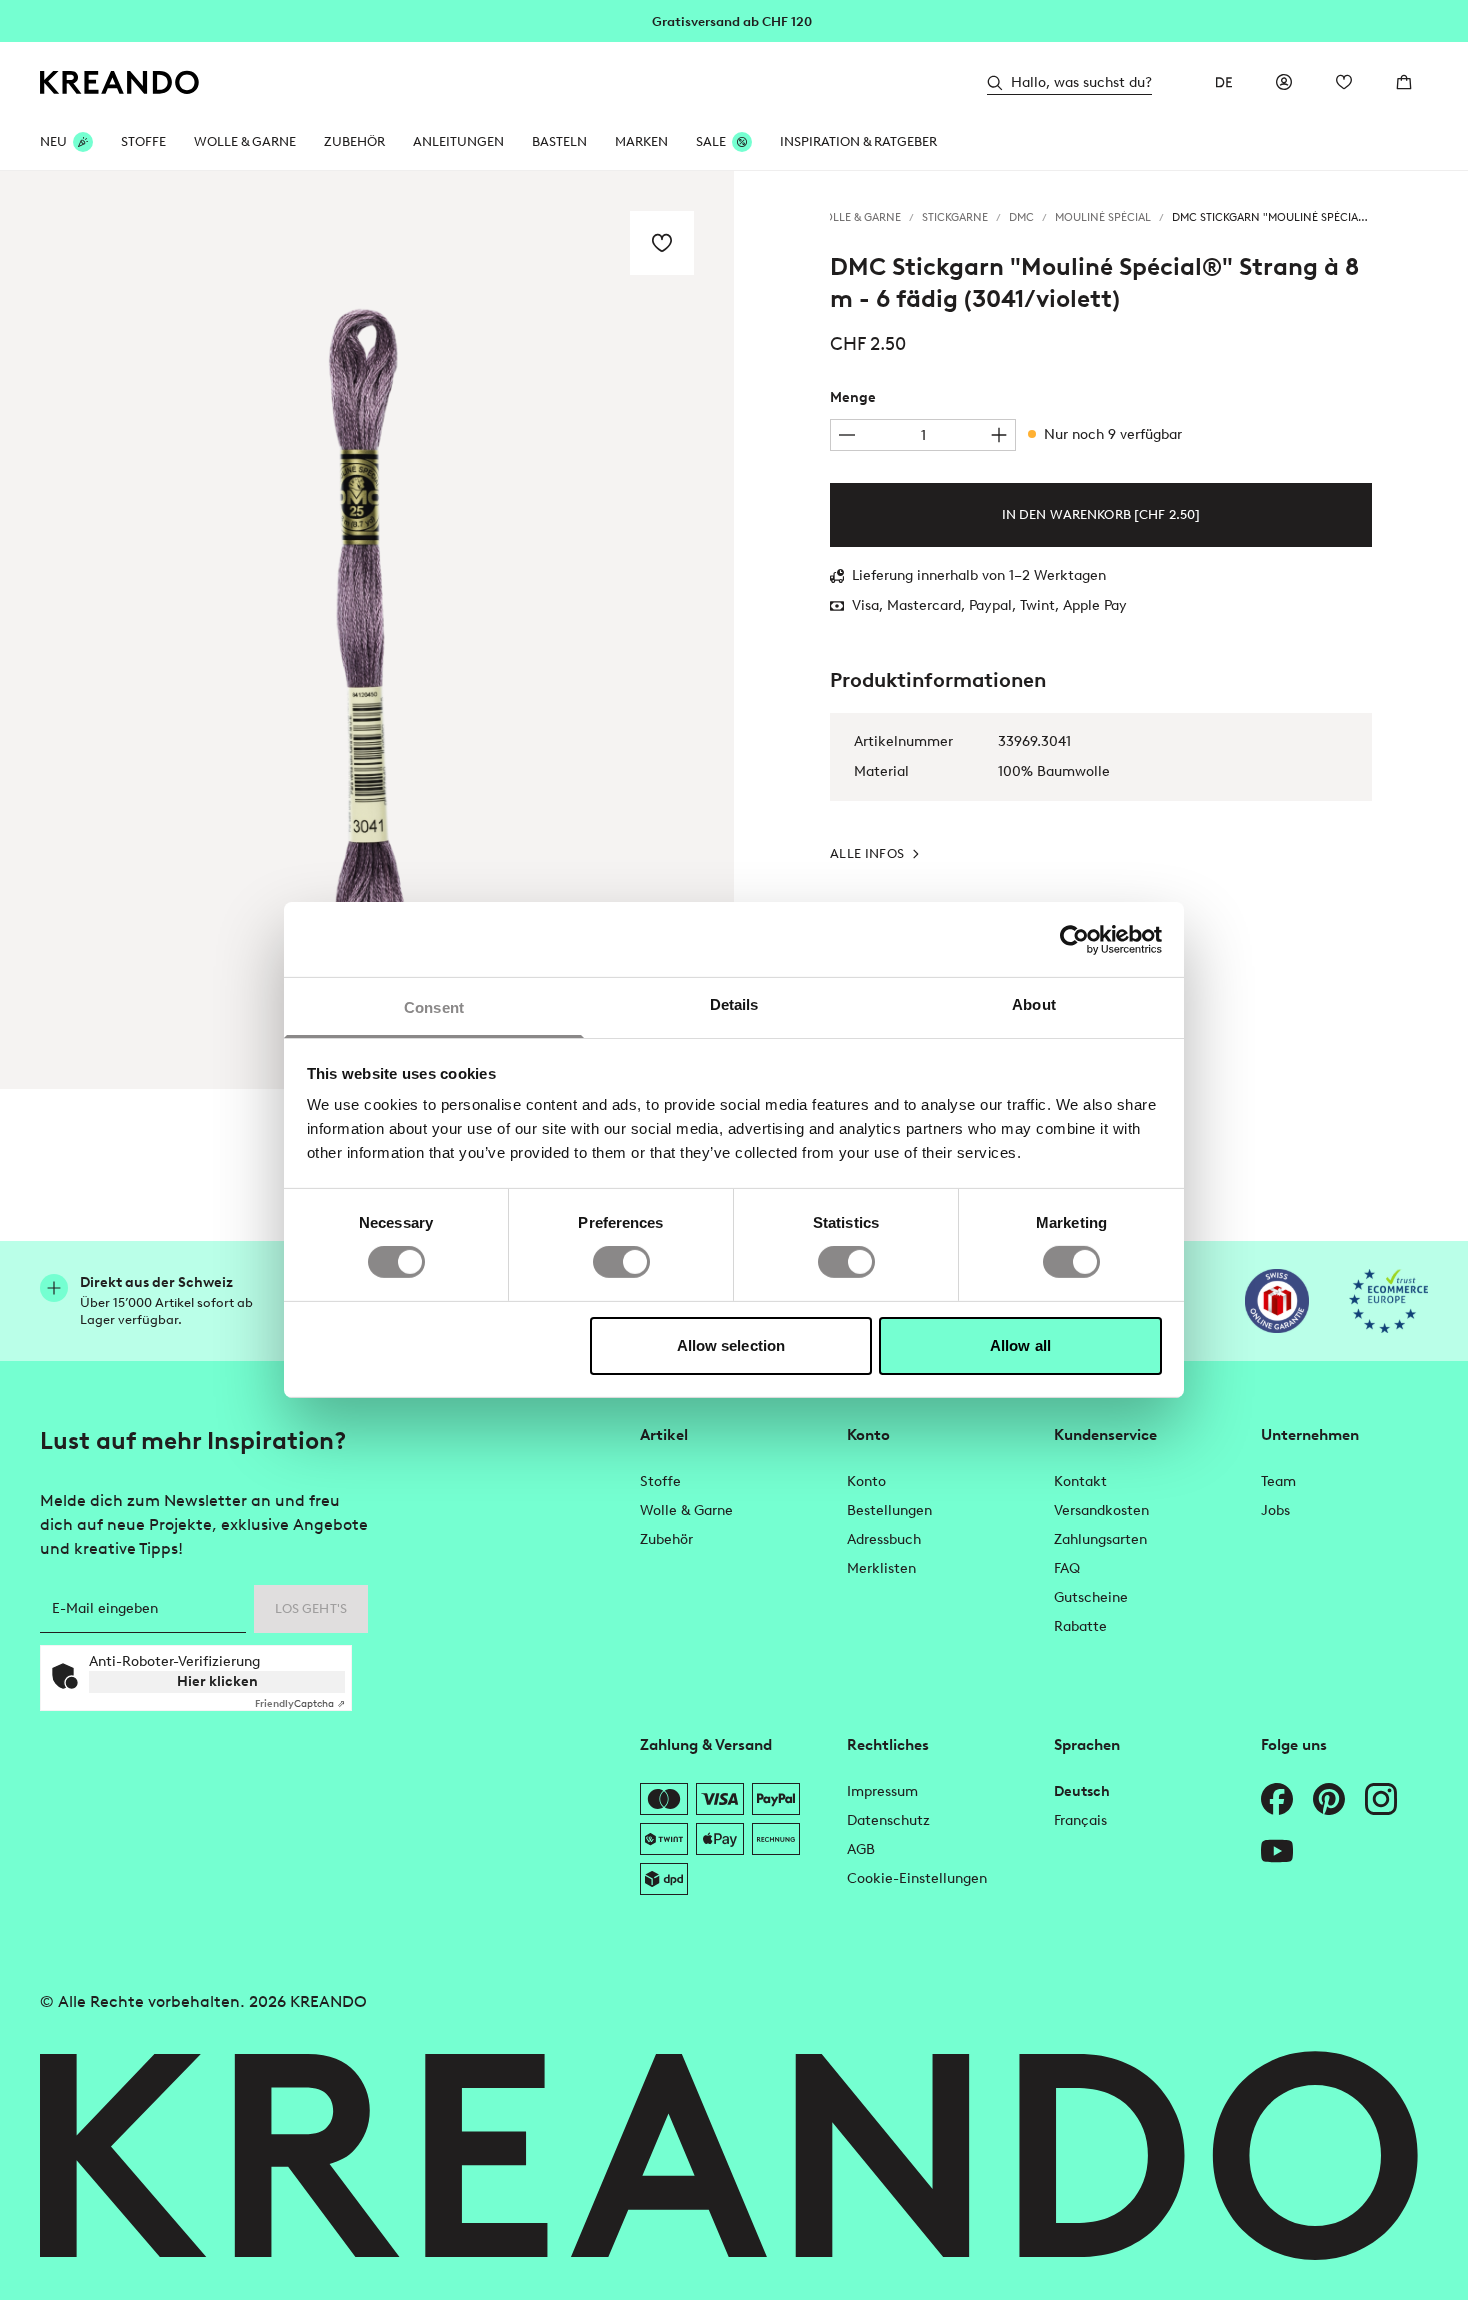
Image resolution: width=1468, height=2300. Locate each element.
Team (1278, 1481)
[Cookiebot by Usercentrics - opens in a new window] (1074, 939)
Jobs (1275, 1510)
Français (1080, 1820)
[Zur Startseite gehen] (120, 82)
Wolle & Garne (245, 141)
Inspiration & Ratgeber (858, 141)
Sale (711, 141)
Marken (641, 141)
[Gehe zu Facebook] (1277, 1799)
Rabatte (1080, 1626)
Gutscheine (1091, 1597)
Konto (866, 1481)
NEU (53, 141)
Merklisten (881, 1568)
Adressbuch (884, 1539)
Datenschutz (888, 1820)
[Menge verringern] (847, 435)
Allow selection (731, 1345)
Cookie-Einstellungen (917, 1878)
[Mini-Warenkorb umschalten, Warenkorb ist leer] (1404, 82)
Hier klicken (217, 1681)
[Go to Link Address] (734, 20)
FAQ (1067, 1568)
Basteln (559, 141)
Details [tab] (734, 1004)
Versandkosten (1101, 1510)
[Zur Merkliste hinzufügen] (662, 243)
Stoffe (143, 141)
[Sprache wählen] (1224, 82)
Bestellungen (889, 1510)
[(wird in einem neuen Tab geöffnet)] (1277, 1301)
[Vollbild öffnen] (367, 630)
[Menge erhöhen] (999, 435)
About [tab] (1034, 1004)
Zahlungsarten (1100, 1539)
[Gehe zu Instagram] (1381, 1799)
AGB (861, 1849)
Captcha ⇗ (300, 1703)
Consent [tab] (434, 1007)
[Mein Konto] (1284, 82)
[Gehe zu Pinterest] (1329, 1799)
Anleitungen (458, 141)
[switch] (621, 1262)
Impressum (882, 1791)
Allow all (1020, 1345)
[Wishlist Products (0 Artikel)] (1344, 82)
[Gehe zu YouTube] (1277, 1851)
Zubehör (354, 141)
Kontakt (1080, 1481)
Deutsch (1082, 1791)
